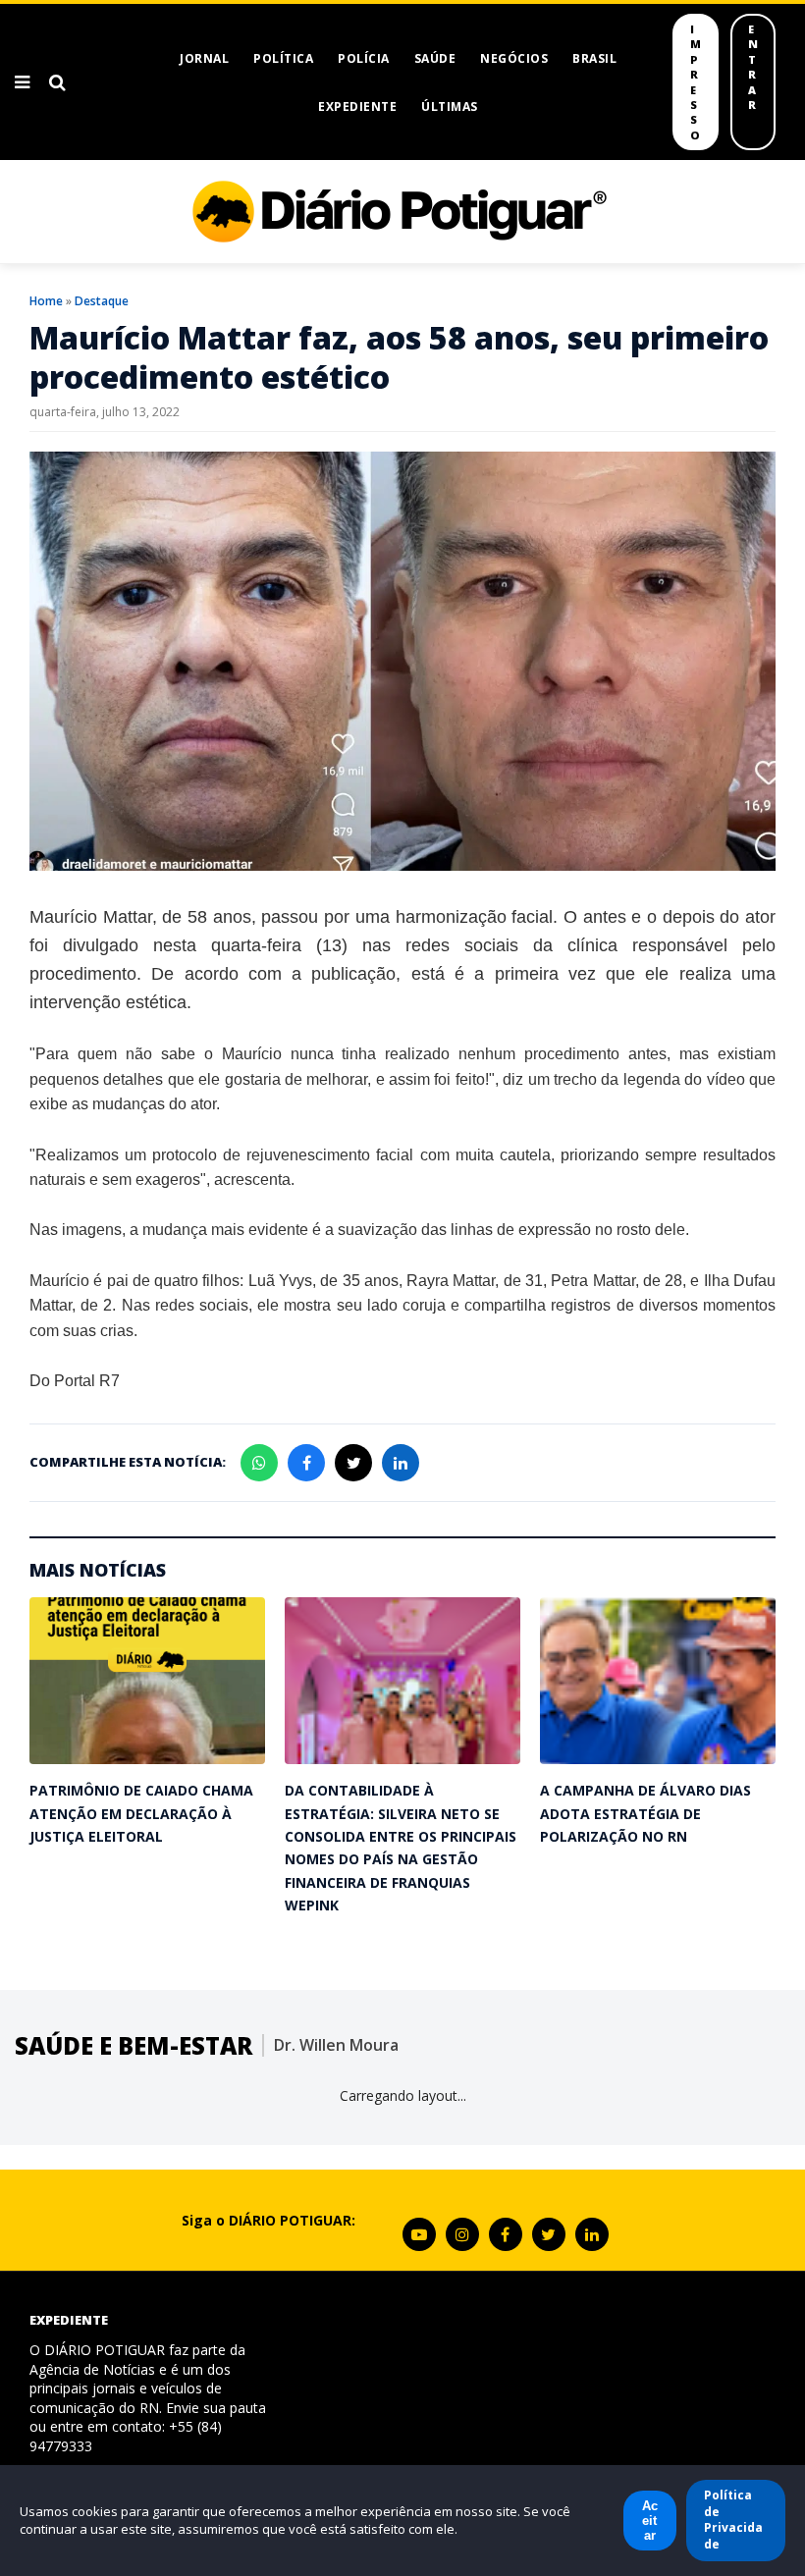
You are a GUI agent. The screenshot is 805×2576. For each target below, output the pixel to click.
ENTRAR (753, 67)
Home (46, 301)
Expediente (357, 107)
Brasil (594, 58)
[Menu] (22, 82)
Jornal (204, 58)
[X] (549, 2234)
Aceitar (650, 2521)
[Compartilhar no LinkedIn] (401, 1463)
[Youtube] (419, 2234)
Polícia (364, 58)
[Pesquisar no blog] (57, 82)
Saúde (435, 58)
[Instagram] (462, 2234)
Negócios (514, 58)
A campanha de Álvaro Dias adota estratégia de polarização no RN (645, 1813)
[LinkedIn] (592, 2234)
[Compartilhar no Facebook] (306, 1463)
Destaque (102, 301)
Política (283, 58)
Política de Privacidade (733, 2520)
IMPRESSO (696, 82)
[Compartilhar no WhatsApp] (259, 1463)
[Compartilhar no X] (353, 1463)
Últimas (450, 107)
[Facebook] (506, 2234)
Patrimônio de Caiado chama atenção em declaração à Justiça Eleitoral (141, 1813)
